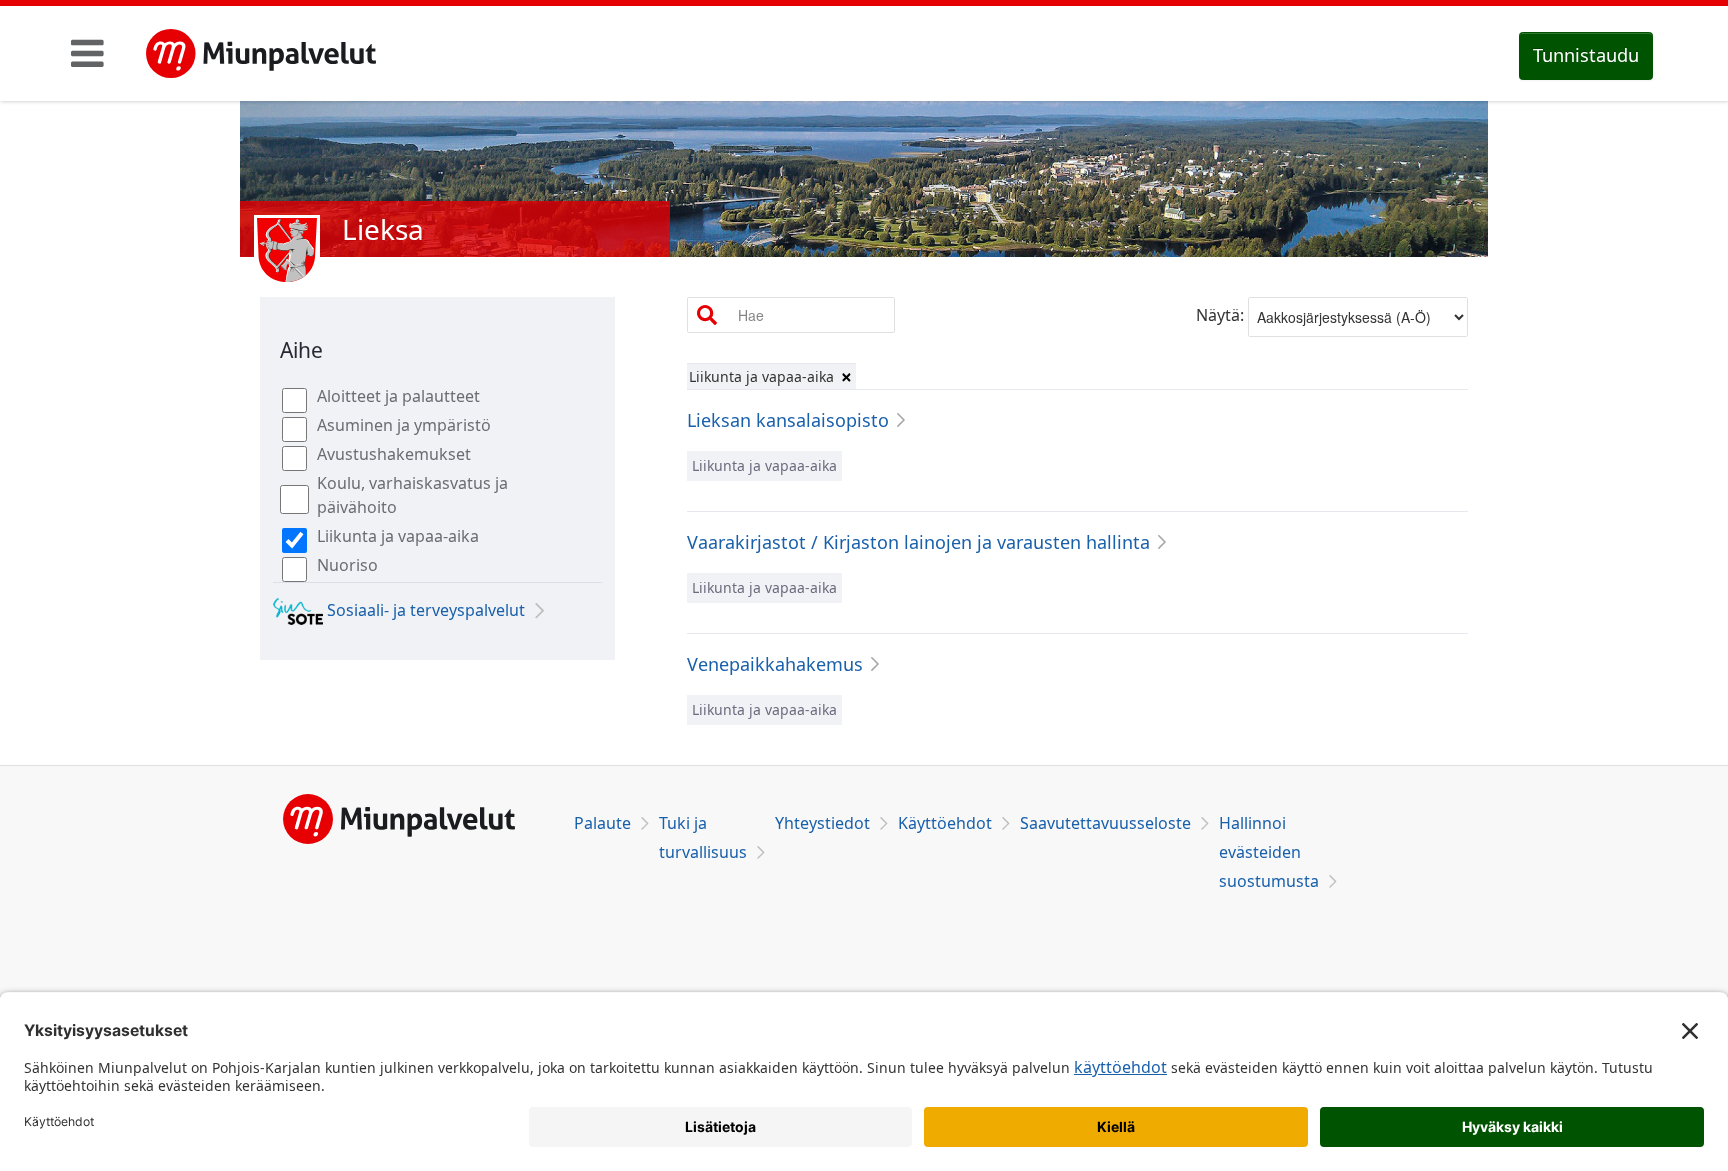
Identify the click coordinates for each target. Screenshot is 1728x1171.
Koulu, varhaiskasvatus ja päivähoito (412, 495)
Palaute (602, 823)
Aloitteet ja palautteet (398, 396)
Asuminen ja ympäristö (404, 425)
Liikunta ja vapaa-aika (398, 536)
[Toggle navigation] (87, 53)
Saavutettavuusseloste (1105, 823)
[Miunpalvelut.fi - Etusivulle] (261, 54)
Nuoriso (347, 565)
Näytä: (1220, 315)
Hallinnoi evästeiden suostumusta (1269, 852)
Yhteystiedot (822, 823)
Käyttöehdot (945, 823)
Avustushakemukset (394, 454)
